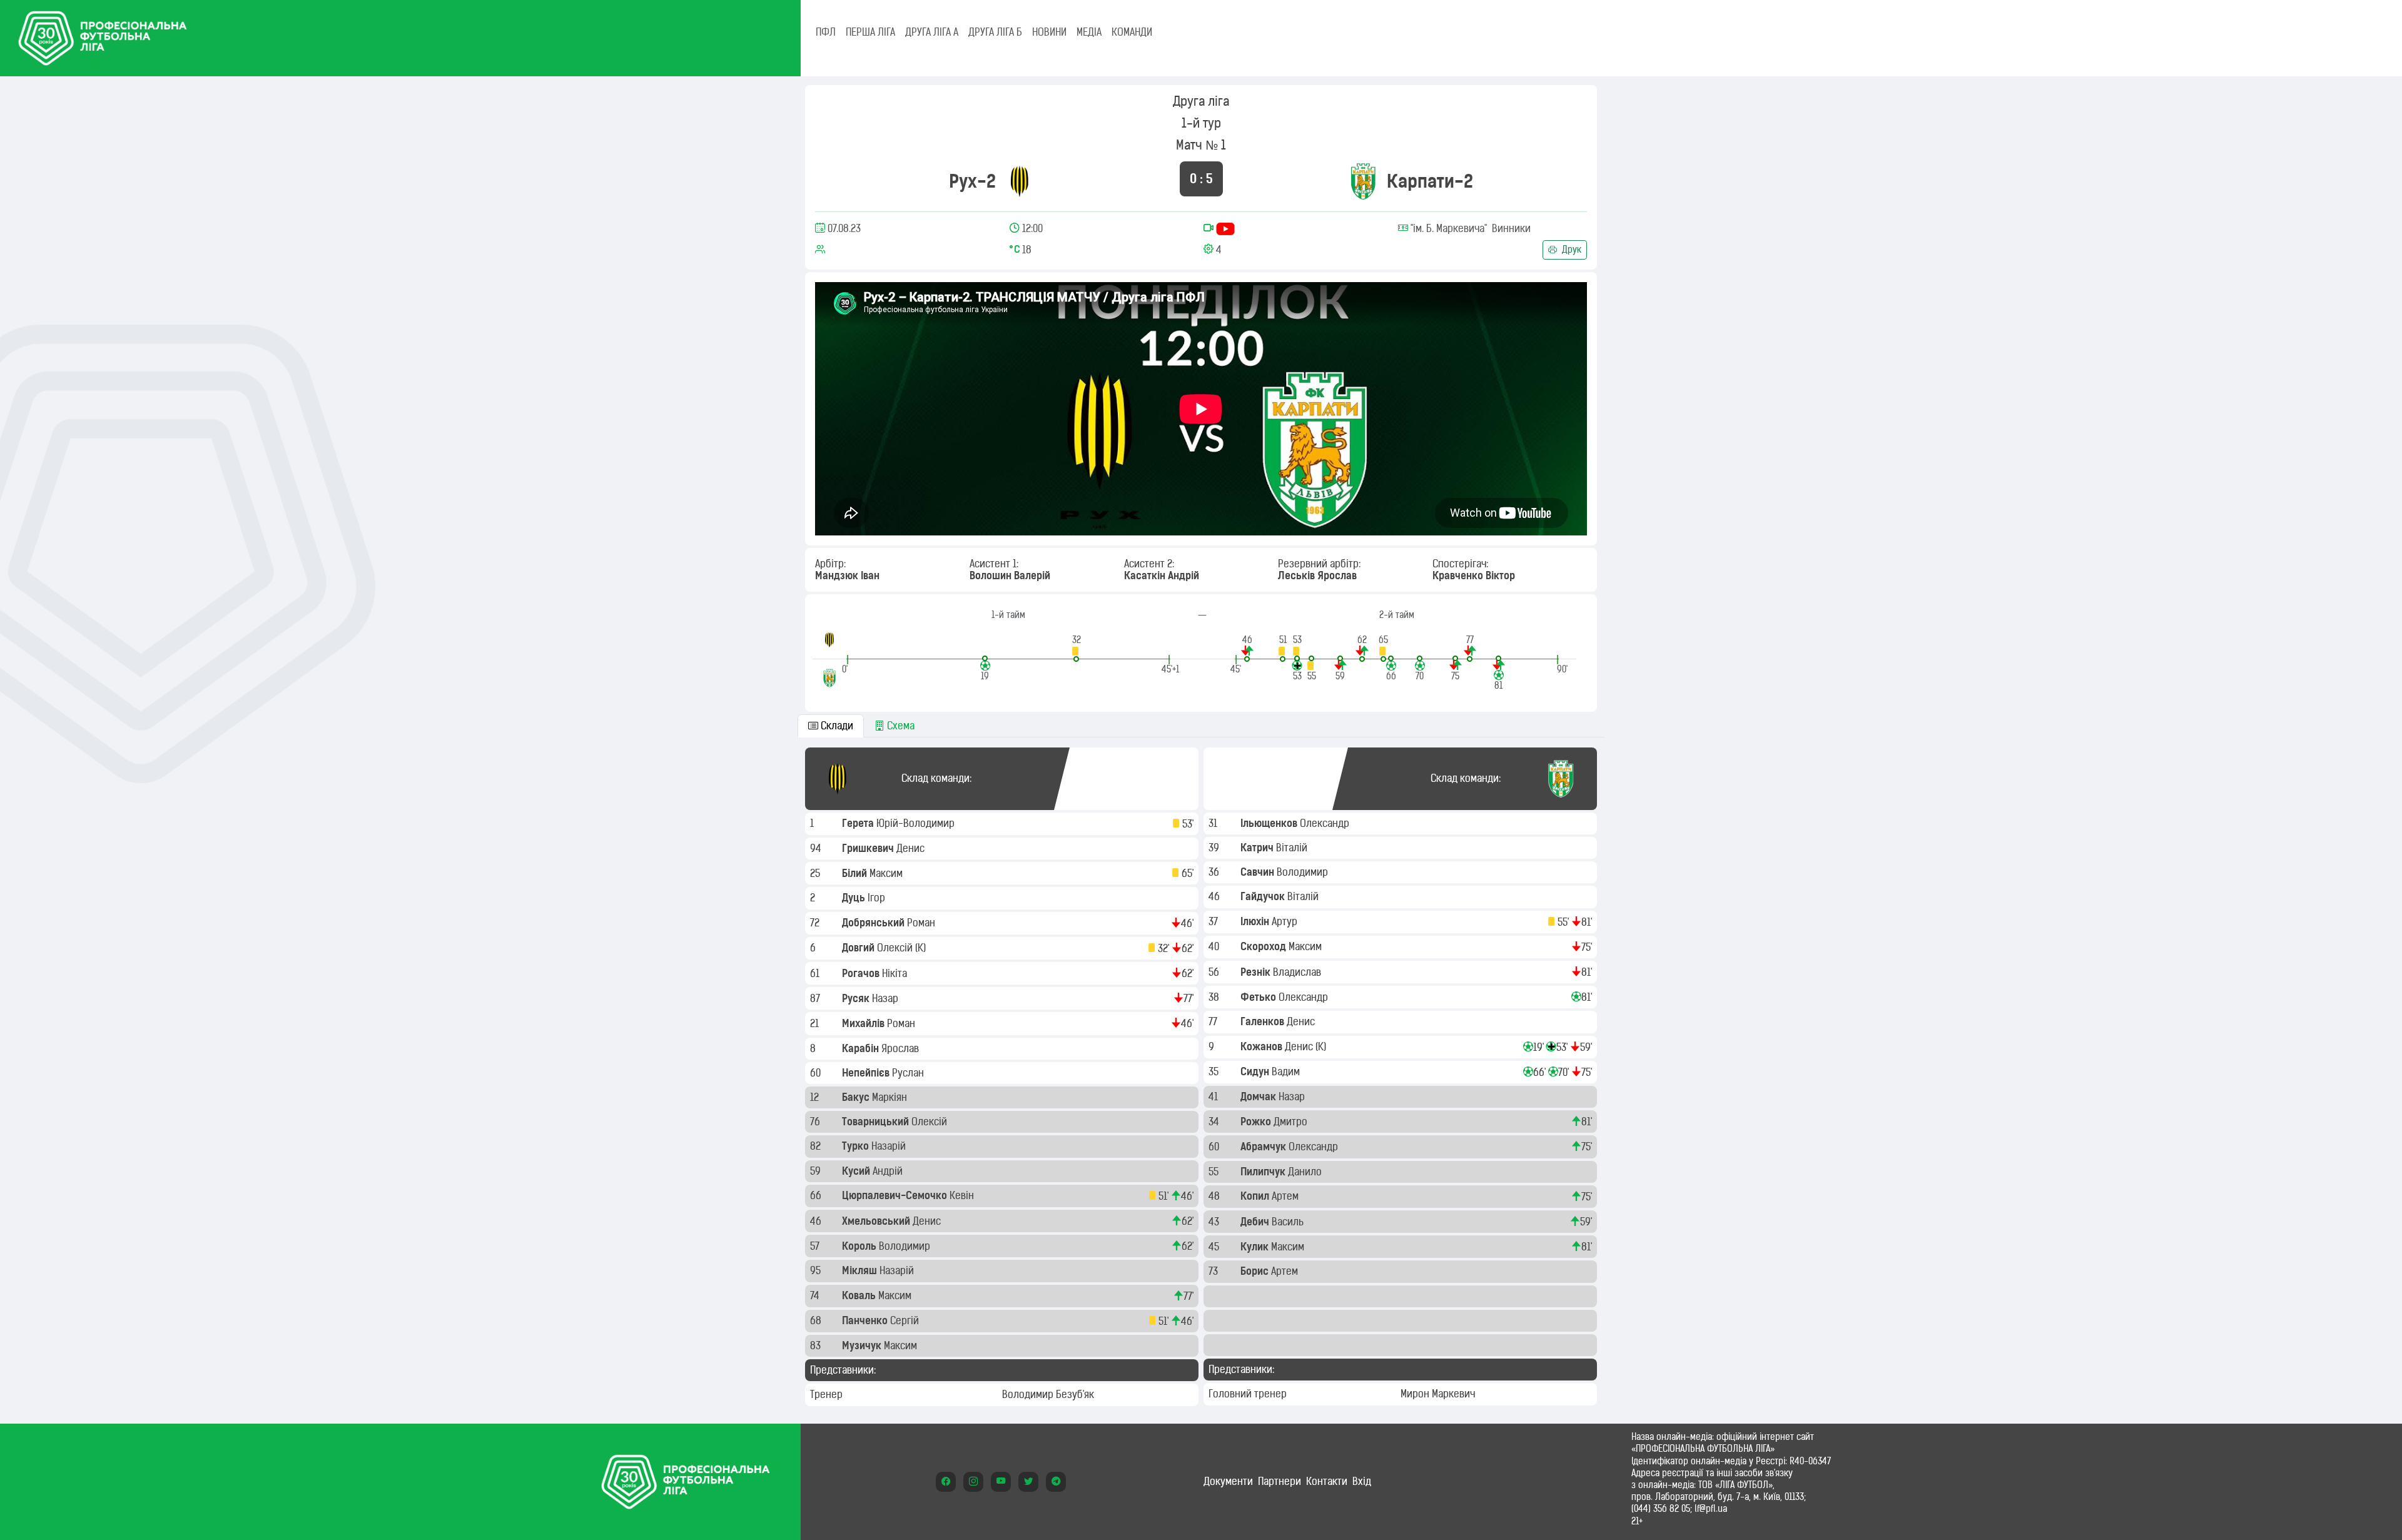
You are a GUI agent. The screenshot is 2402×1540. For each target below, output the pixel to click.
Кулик (1256, 1247)
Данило (1306, 1172)
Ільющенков (1270, 823)
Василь (1289, 1222)
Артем (1286, 1196)
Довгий (859, 948)
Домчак (1259, 1097)
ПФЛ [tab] (826, 32)
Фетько (1259, 997)
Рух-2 (972, 181)
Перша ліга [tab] (870, 32)
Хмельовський (877, 1221)
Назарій (890, 1146)
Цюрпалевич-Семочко (896, 1195)
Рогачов (862, 973)
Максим (887, 873)
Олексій (896, 948)
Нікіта (896, 973)
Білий (856, 873)
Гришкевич (869, 848)
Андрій (889, 1171)
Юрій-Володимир (917, 823)
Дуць (855, 898)
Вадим (1287, 1071)
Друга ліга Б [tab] (995, 32)
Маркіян (891, 1097)
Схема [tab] (899, 726)
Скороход (1264, 946)
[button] (1076, 648)
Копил (1256, 1196)
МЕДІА (1089, 32)
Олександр (1326, 823)
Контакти (1327, 1481)
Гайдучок (1264, 896)
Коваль (860, 1295)
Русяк (857, 998)
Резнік (1257, 972)
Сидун (1256, 1071)
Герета (859, 823)
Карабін (862, 1048)
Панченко (866, 1320)
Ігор (878, 898)
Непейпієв (867, 1073)
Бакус (857, 1097)
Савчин (1259, 872)
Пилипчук (1264, 1172)
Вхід (1362, 1481)
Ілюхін (1256, 921)
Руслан (909, 1073)
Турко (857, 1146)
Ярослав (901, 1048)
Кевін (963, 1195)
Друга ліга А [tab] (932, 32)
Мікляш (861, 1270)
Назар (886, 998)
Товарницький (877, 1122)
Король (860, 1246)
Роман (922, 923)
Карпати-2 (1430, 181)
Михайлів (864, 1023)
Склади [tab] (836, 726)
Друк (1570, 250)
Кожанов (1263, 1046)
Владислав (1298, 972)
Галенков (1264, 1021)
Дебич (1256, 1222)
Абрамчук (1264, 1147)
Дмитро (1292, 1122)
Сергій (906, 1320)
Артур (1286, 921)
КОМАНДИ (1132, 32)
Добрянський (874, 923)
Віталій (1293, 848)
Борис (1256, 1271)
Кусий (857, 1171)
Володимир (906, 1246)
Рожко (1257, 1122)
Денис (912, 848)
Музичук (863, 1345)
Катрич (1258, 848)
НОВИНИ (1049, 32)
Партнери (1280, 1481)
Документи (1228, 1481)
